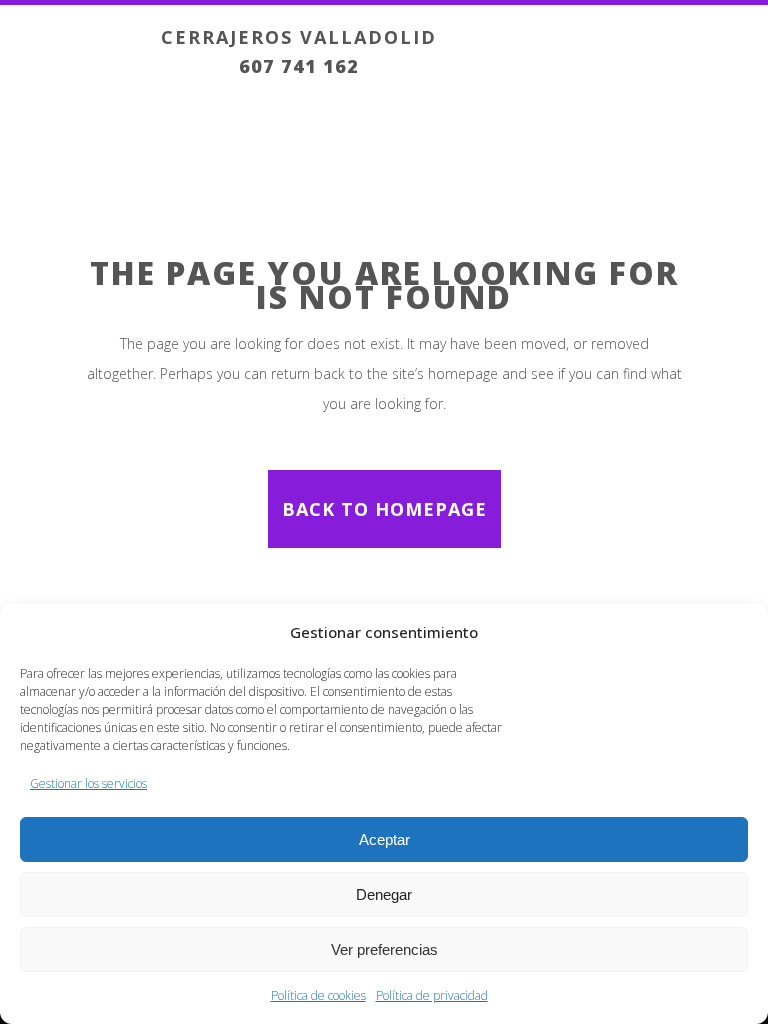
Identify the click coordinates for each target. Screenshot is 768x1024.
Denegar (384, 894)
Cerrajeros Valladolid (299, 37)
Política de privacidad (432, 995)
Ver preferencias (384, 949)
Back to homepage (384, 509)
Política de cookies (318, 995)
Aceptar (384, 839)
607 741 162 (299, 66)
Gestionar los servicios (88, 783)
